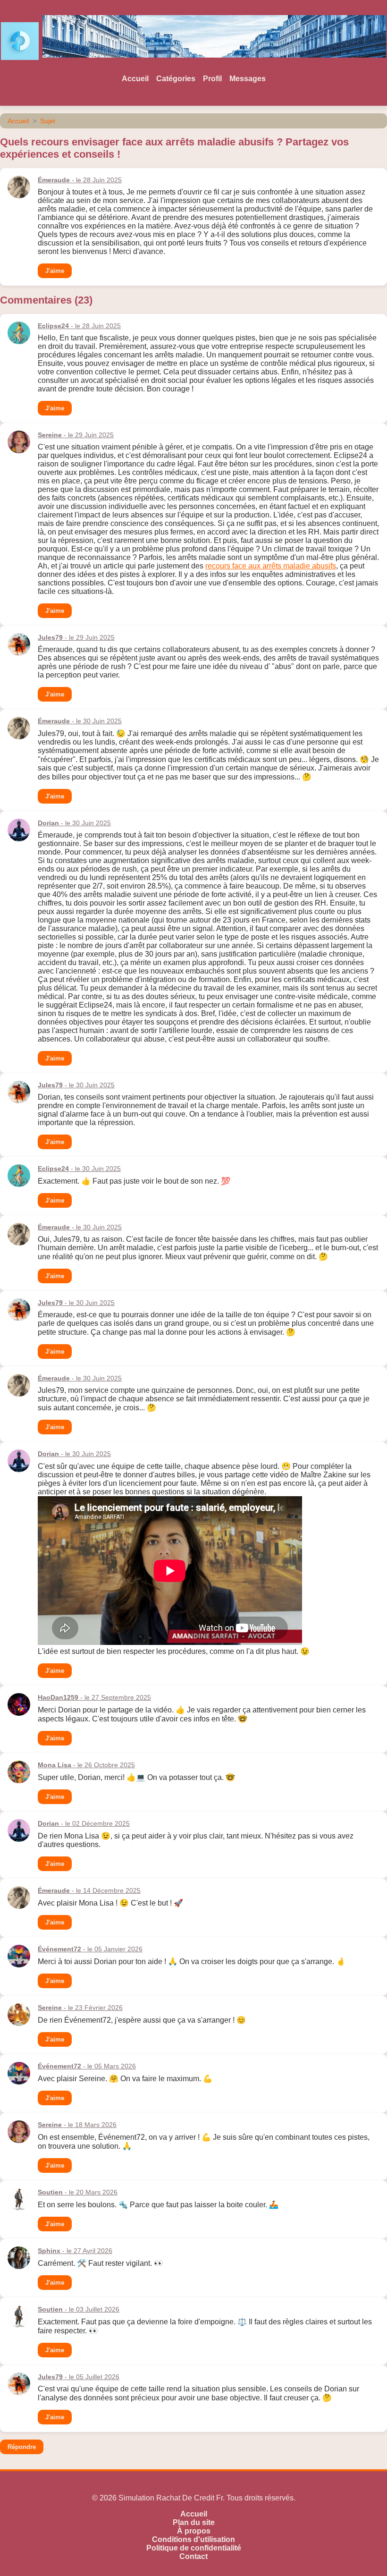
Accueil (135, 79)
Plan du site (194, 2522)
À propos (194, 2531)
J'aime (55, 271)
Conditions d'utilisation (193, 2539)
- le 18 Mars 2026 (77, 2125)
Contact (193, 2556)
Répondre (22, 2447)
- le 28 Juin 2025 (80, 180)
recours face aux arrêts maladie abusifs (271, 566)
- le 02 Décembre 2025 (84, 1823)
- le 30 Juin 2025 (80, 721)
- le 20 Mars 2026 (78, 2192)
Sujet (48, 121)
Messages (248, 79)
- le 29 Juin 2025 (76, 435)
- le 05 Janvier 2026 (90, 1949)
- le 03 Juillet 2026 (79, 2309)
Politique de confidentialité (194, 2548)
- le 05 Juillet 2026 (79, 2377)
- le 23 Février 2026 (80, 2008)
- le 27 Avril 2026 (75, 2251)
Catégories (176, 79)
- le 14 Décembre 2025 (89, 1890)
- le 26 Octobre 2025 (86, 1765)
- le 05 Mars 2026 (87, 2066)
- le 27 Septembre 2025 (94, 1697)
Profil (212, 79)
